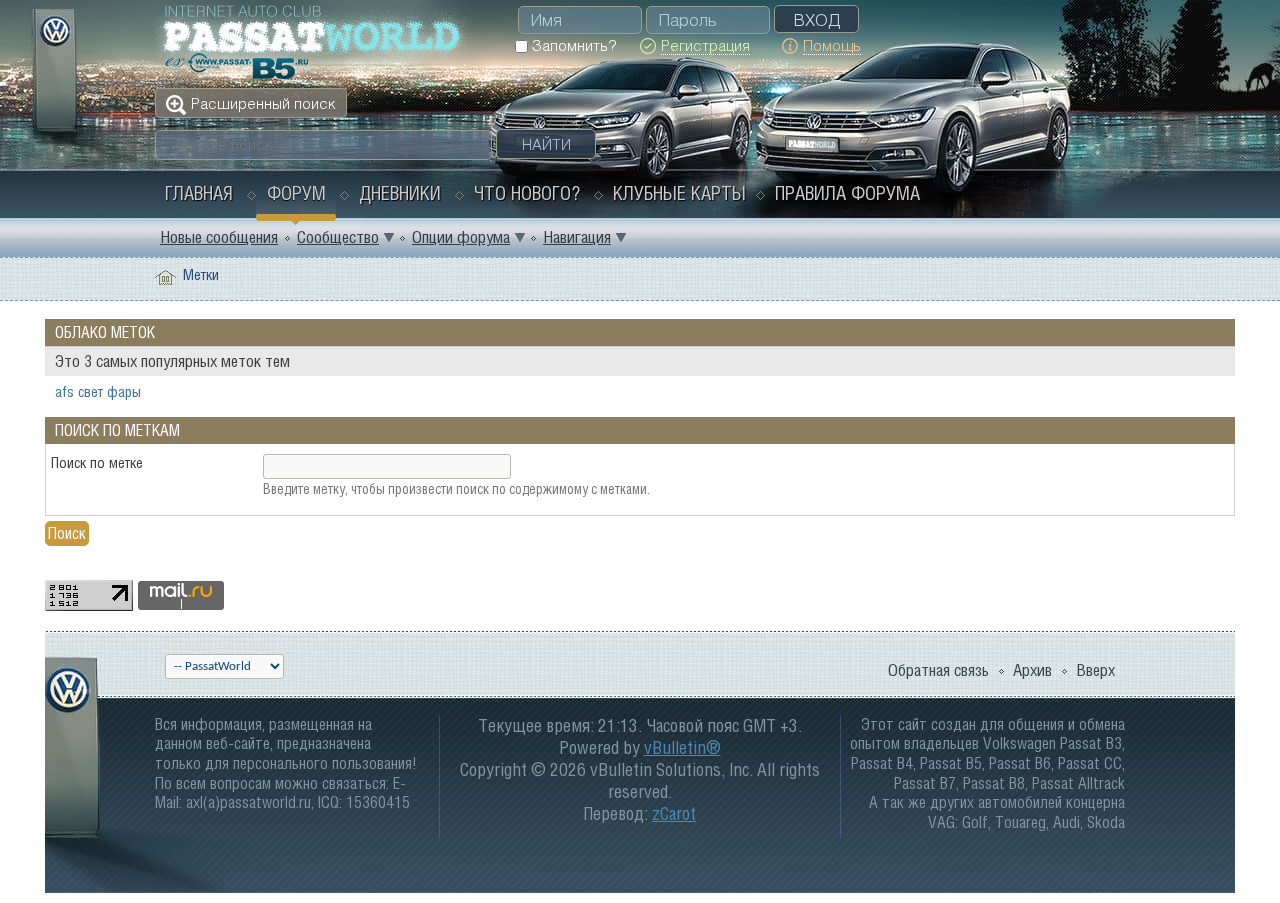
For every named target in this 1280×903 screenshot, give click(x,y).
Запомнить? (572, 45)
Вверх (1095, 670)
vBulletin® (682, 747)
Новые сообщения (219, 237)
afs (64, 391)
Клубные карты (679, 193)
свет (90, 391)
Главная (199, 193)
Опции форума (461, 237)
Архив (1032, 670)
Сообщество (338, 237)
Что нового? (527, 193)
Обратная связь (938, 670)
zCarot (674, 813)
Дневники (400, 193)
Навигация (577, 237)
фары (124, 391)
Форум (296, 193)
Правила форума (847, 193)
